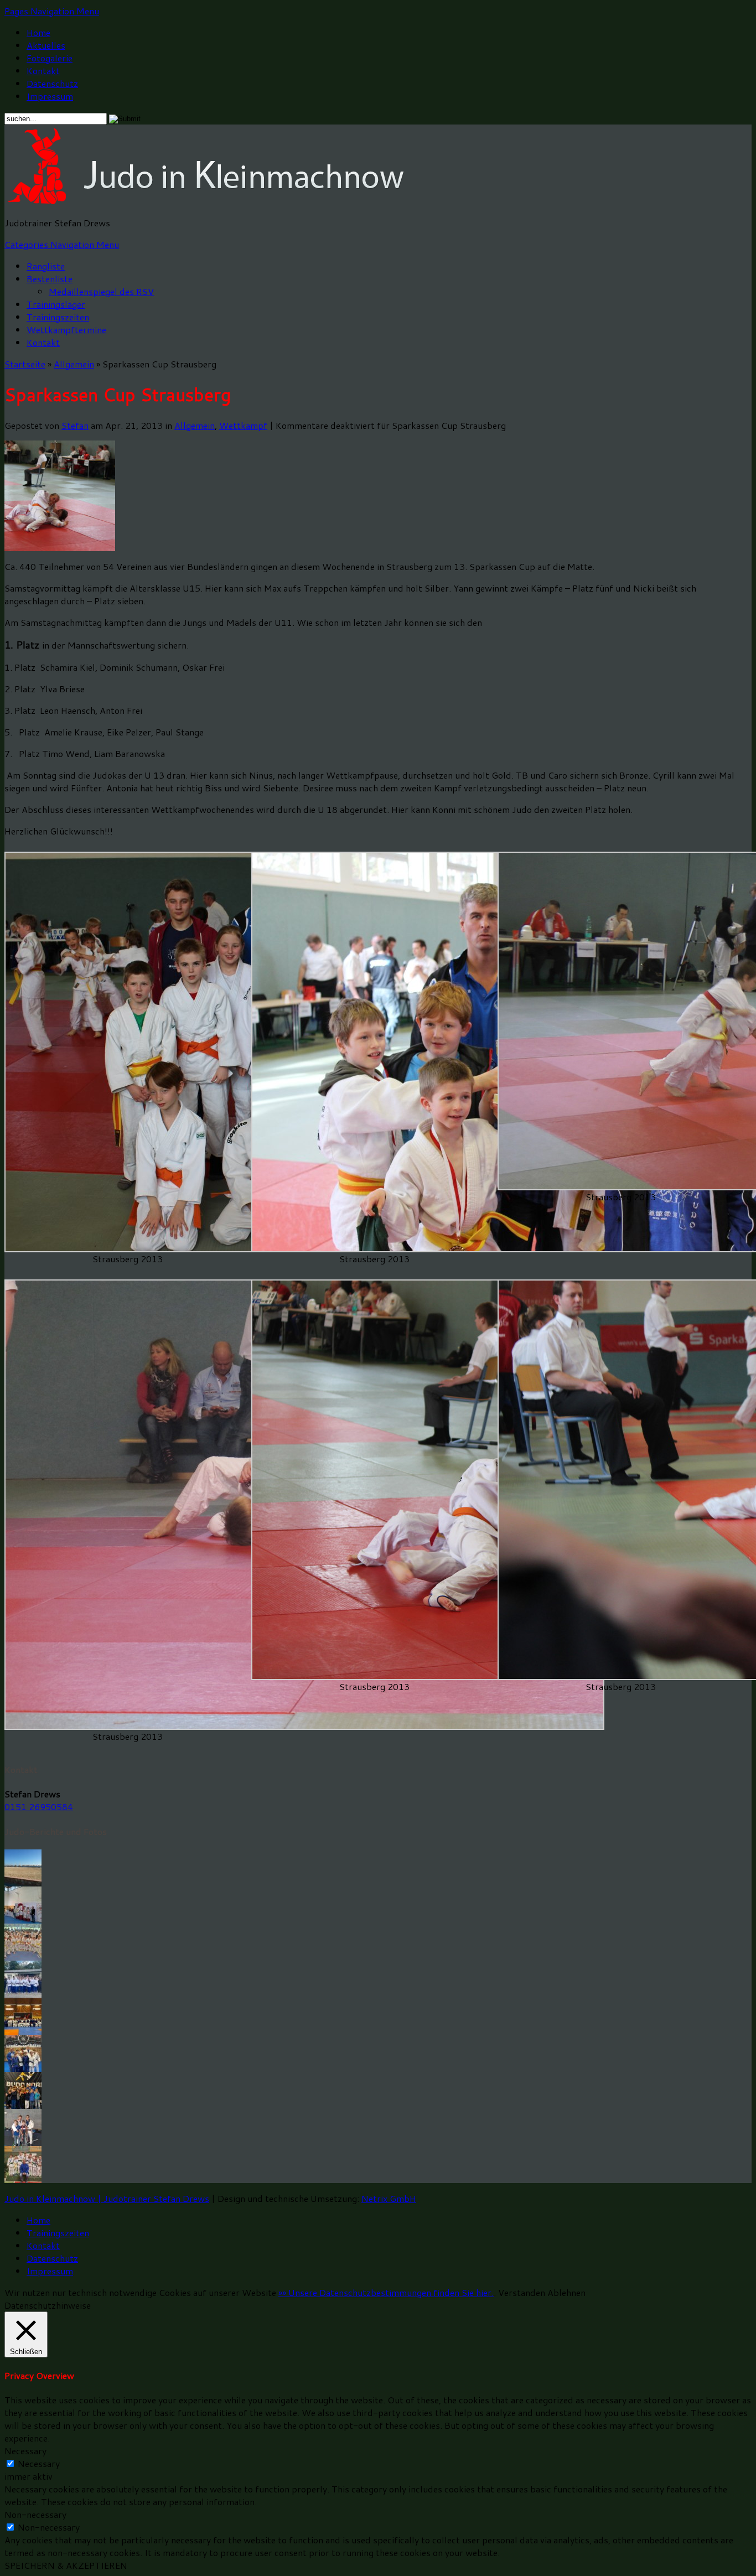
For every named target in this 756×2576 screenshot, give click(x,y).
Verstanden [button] (522, 2292)
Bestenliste (50, 279)
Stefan (75, 425)
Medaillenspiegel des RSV (101, 291)
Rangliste (46, 266)
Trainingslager (56, 304)
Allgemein (74, 364)
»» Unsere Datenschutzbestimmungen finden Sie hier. (386, 2292)
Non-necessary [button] (35, 2514)
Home (38, 32)
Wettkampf (243, 425)
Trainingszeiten (58, 317)
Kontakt (43, 71)
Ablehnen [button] (566, 2292)
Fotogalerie (50, 58)
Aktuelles (46, 45)
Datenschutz (52, 83)
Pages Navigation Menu (52, 11)
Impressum (50, 96)
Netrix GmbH (389, 2198)
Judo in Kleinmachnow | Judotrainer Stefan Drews (107, 2198)
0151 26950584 (39, 1807)
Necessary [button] (25, 2451)
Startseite (25, 364)
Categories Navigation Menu (62, 244)
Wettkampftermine (66, 330)
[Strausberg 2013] (304, 1726)
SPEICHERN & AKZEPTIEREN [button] (66, 2565)
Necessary (39, 2463)
